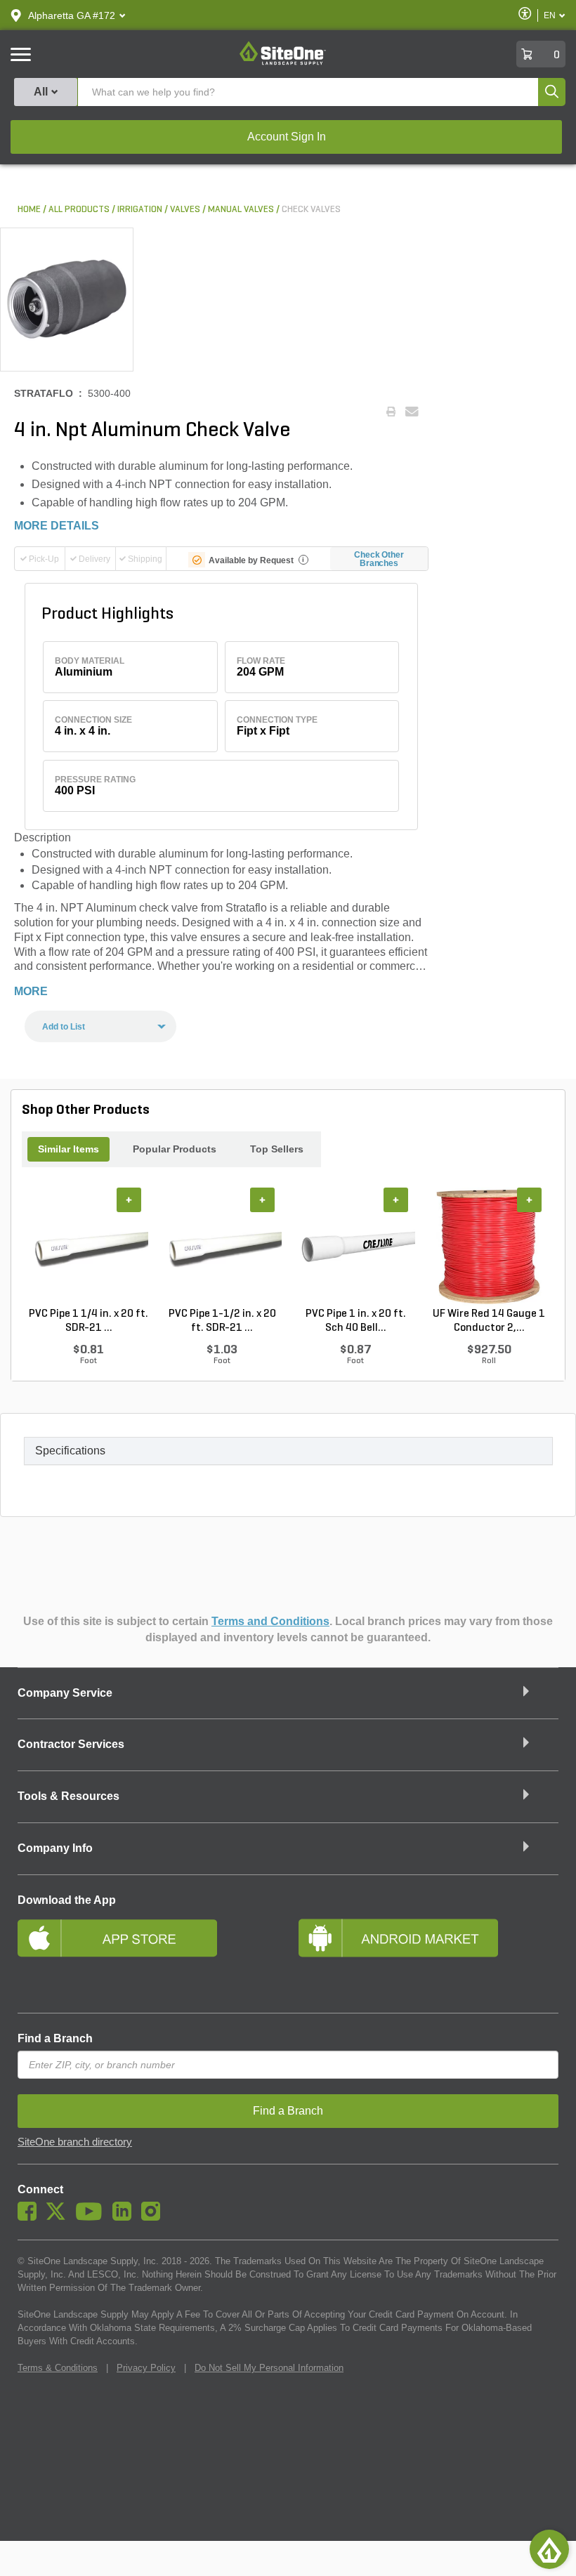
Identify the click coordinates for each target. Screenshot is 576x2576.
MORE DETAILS (57, 526)
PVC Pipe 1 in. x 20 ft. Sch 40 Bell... (356, 1321)
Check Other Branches (379, 559)
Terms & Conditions (58, 2368)
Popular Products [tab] (175, 1149)
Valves (185, 210)
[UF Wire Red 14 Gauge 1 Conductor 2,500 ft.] (489, 1247)
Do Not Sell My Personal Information (269, 2368)
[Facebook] (31, 2217)
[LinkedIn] (125, 2217)
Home (29, 210)
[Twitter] (59, 2217)
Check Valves (311, 210)
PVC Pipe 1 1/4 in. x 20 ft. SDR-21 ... (89, 1321)
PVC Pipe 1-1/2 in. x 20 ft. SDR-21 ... (222, 1321)
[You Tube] (92, 2217)
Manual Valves (241, 210)
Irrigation (140, 210)
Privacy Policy (146, 2368)
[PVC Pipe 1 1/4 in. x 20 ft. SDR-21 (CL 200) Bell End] (89, 1247)
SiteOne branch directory (75, 2142)
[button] (72, 15)
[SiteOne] (283, 63)
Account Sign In (287, 137)
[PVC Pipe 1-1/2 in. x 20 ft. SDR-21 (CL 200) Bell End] (222, 1247)
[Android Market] (428, 1956)
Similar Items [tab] (68, 1149)
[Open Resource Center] (549, 2549)
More (31, 991)
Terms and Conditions (270, 1621)
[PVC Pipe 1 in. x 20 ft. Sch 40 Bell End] (355, 1247)
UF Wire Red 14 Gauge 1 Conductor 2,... (489, 1321)
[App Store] (148, 1956)
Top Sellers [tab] (277, 1149)
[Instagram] (154, 2217)
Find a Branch (55, 2038)
